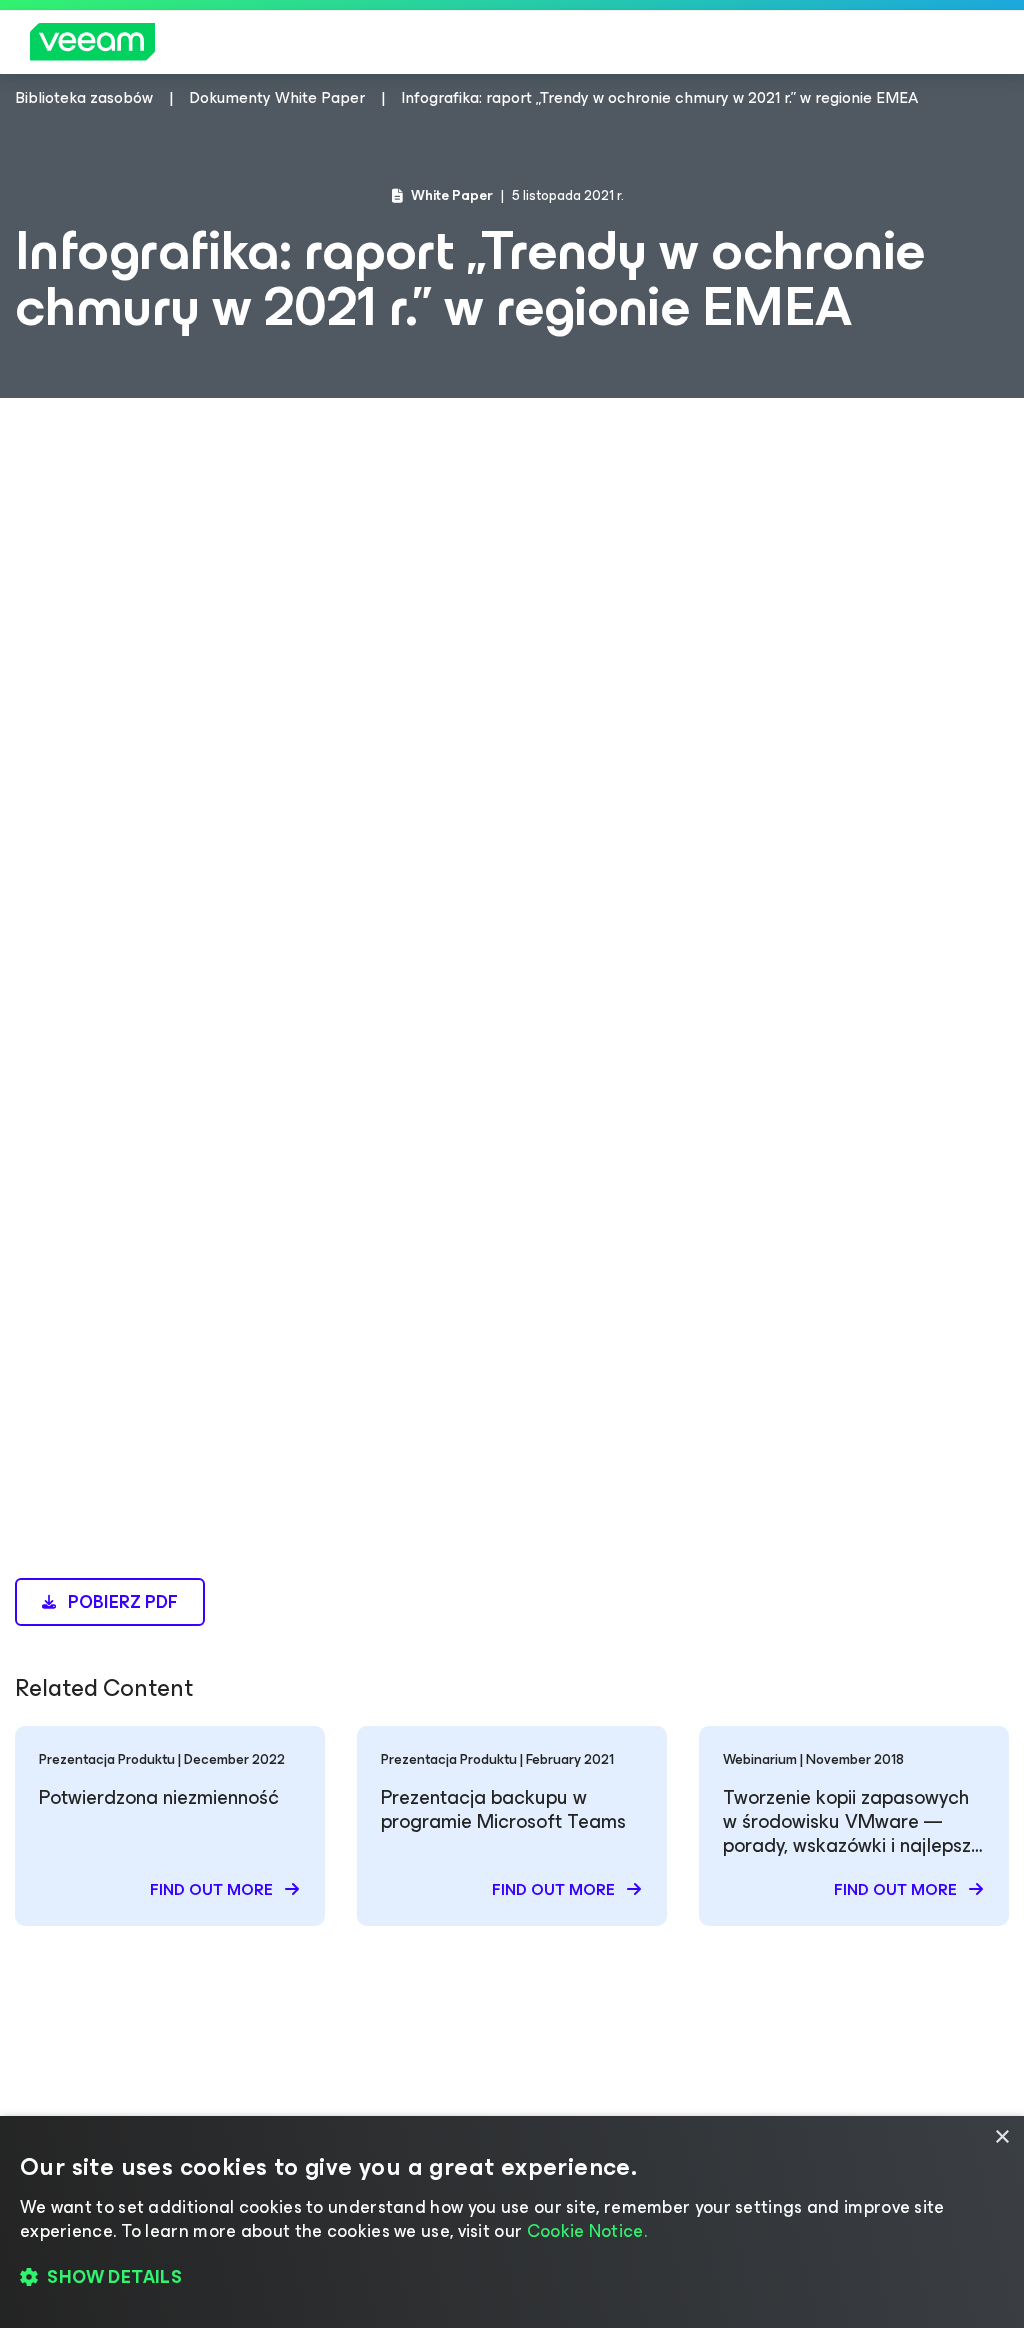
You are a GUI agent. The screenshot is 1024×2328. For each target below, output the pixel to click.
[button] (512, 2278)
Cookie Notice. (587, 2231)
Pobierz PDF (121, 1602)
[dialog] (512, 2222)
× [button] (1001, 2137)
